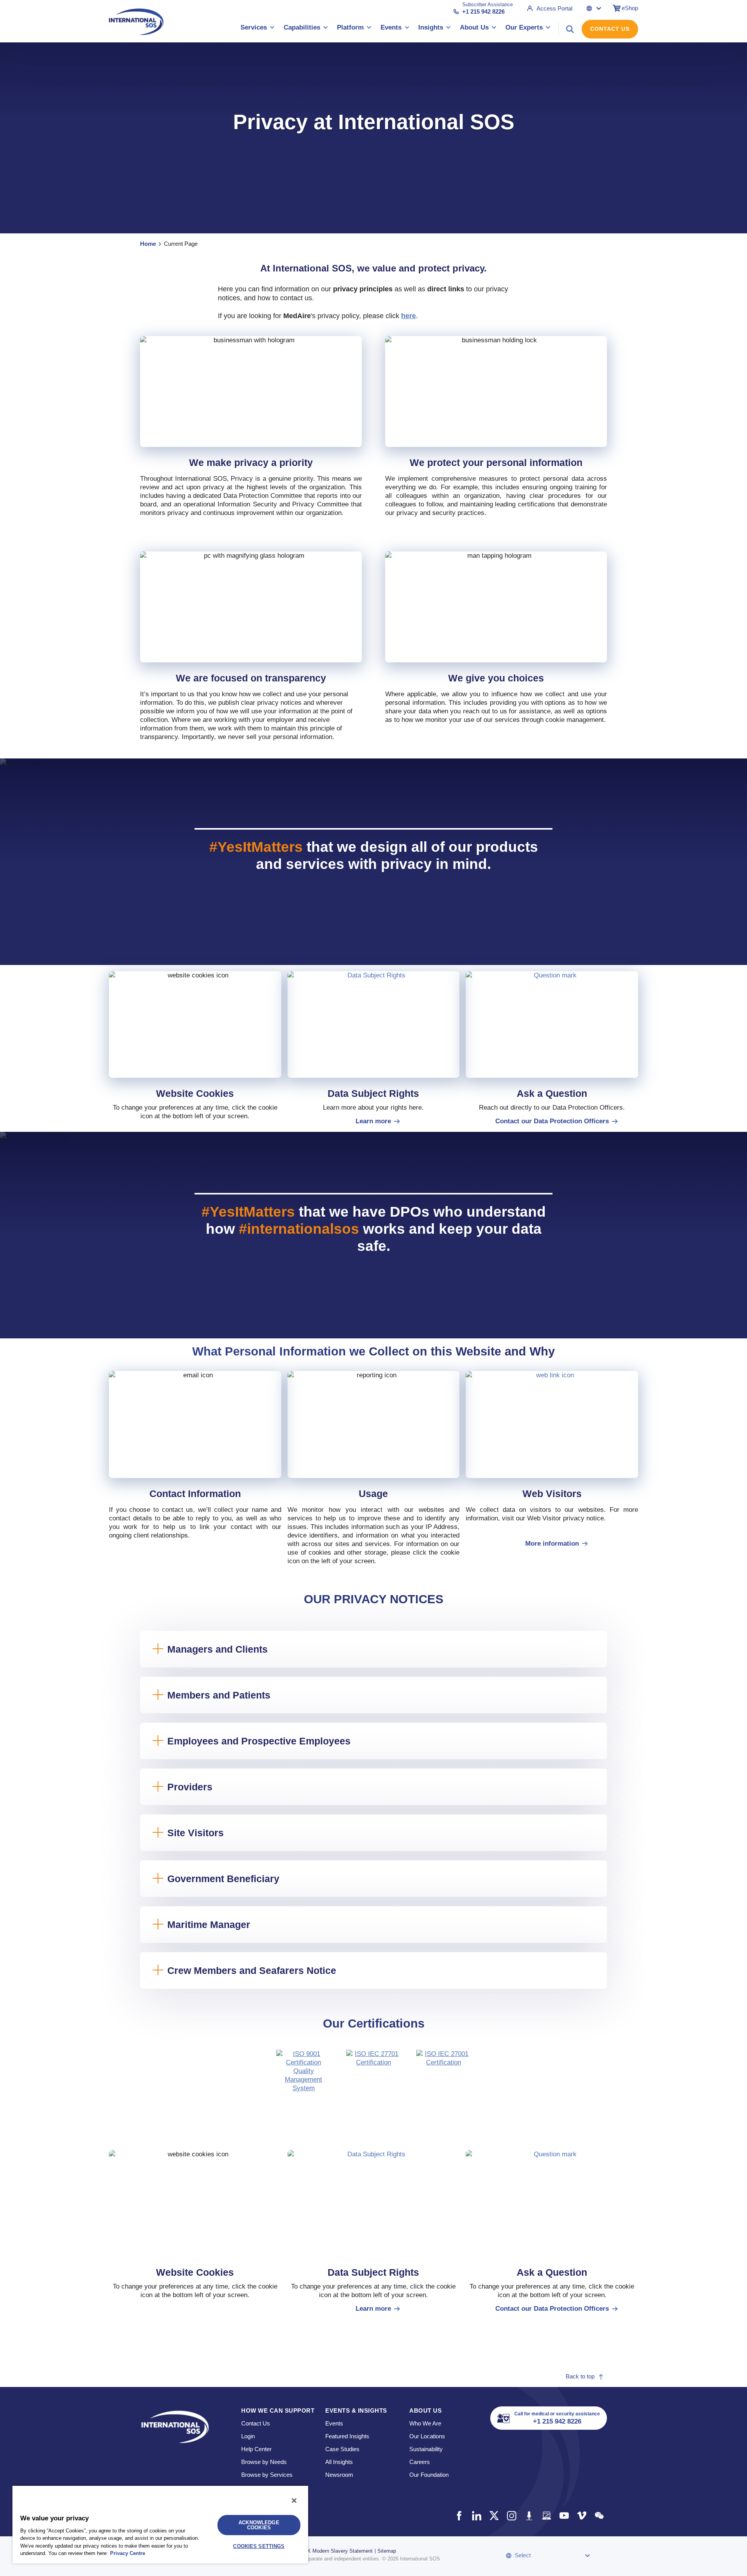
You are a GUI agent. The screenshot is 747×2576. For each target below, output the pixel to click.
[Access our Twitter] (494, 2516)
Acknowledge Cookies (259, 2525)
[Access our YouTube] (564, 2516)
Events (334, 2423)
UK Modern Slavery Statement (338, 2551)
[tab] (303, 2077)
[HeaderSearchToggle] (570, 29)
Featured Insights (347, 2436)
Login (248, 2436)
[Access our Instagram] (511, 2516)
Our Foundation (429, 2475)
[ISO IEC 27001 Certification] (444, 2077)
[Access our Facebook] (459, 2516)
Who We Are (425, 2423)
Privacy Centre (128, 2553)
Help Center (256, 2449)
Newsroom (339, 2475)
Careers (420, 2462)
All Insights (339, 2462)
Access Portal (554, 8)
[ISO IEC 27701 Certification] (373, 2077)
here (409, 316)
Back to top (580, 2376)
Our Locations (427, 2436)
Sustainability (426, 2449)
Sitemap (387, 2551)
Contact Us (610, 29)
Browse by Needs (264, 2462)
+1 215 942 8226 (483, 11)
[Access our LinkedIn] (476, 2516)
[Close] (294, 2501)
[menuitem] (258, 29)
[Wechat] (599, 2516)
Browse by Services (267, 2475)
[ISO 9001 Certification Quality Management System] (303, 2077)
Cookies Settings (259, 2546)
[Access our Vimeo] (581, 2516)
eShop (630, 8)
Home (148, 244)
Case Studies (342, 2449)
